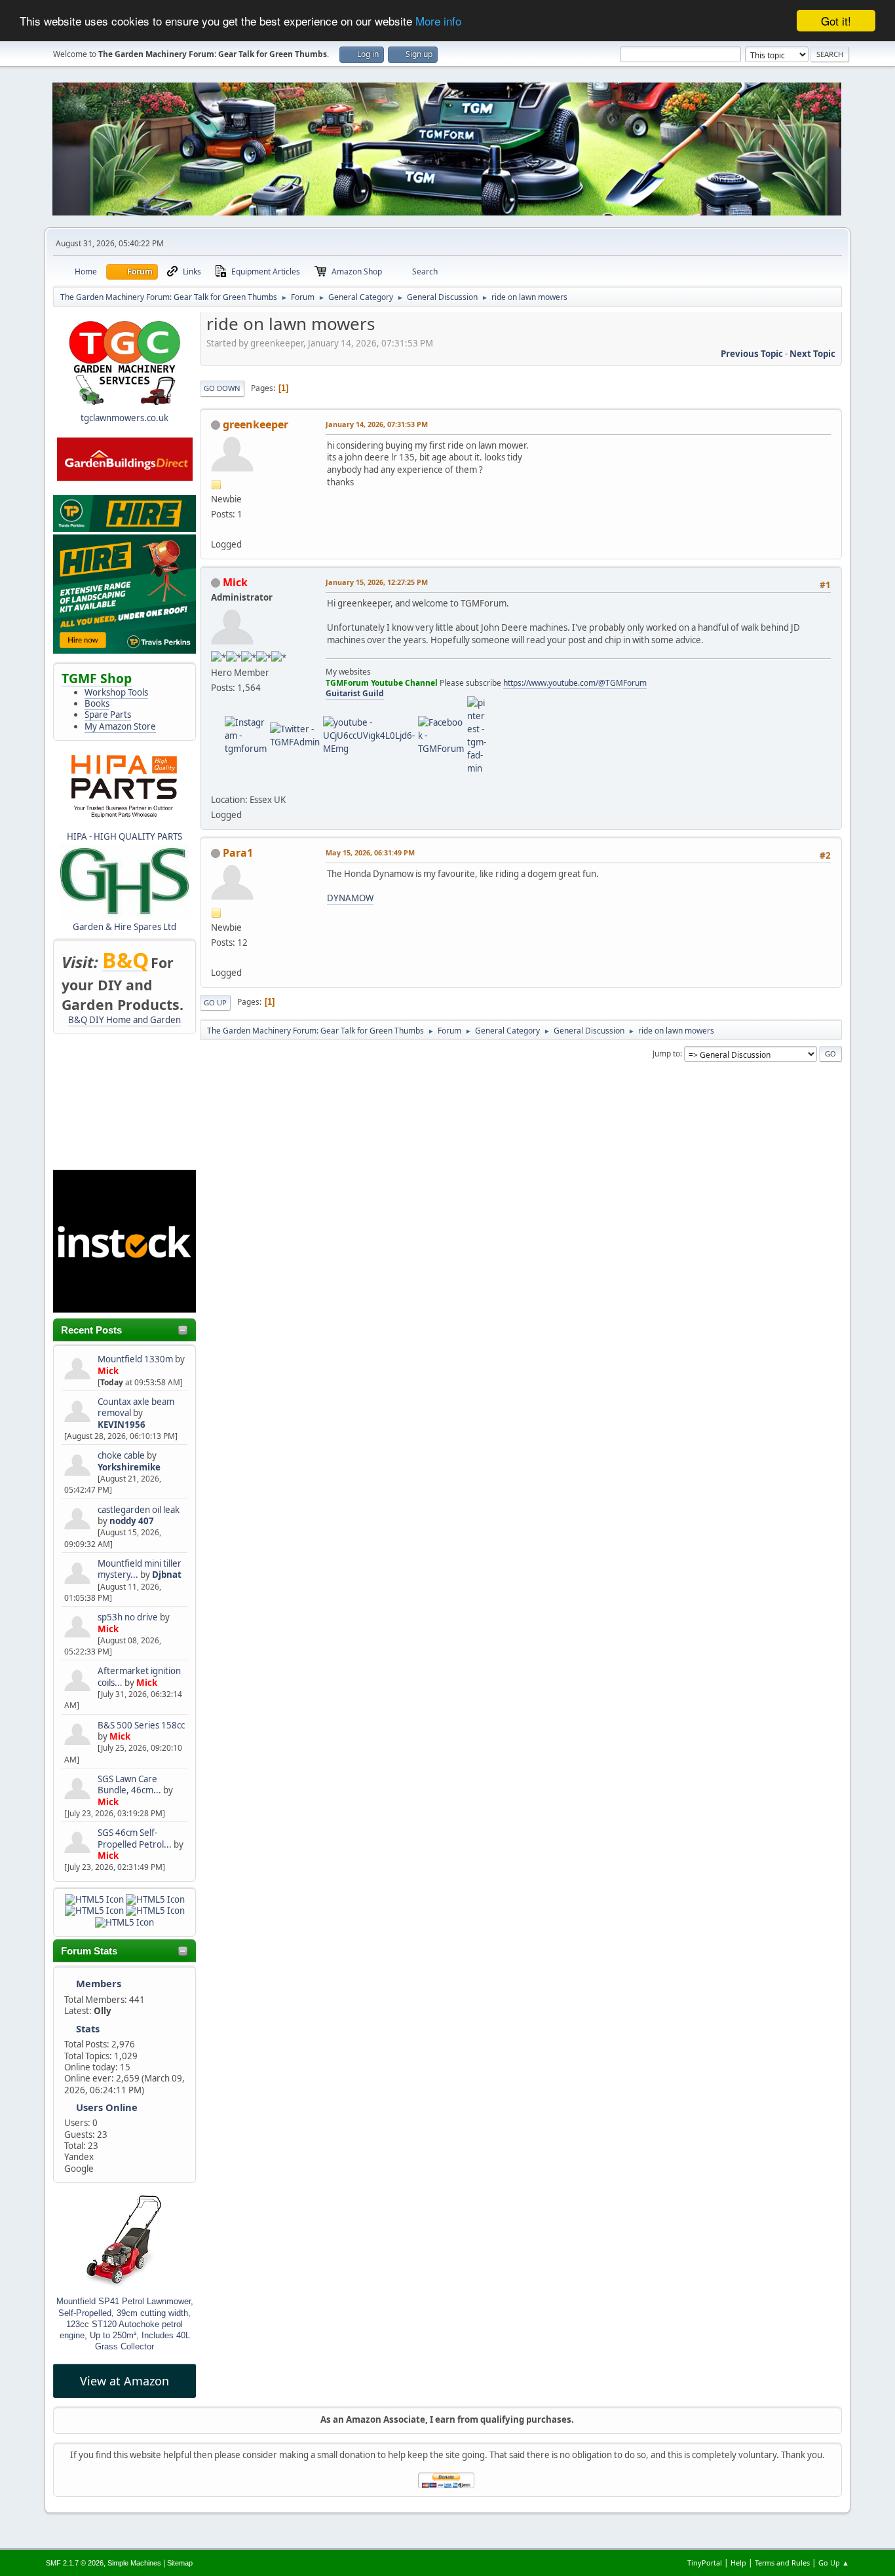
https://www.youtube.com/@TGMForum (575, 683)
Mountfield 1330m (135, 1359)
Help (738, 2563)
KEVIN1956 (122, 1425)
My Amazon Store (120, 726)
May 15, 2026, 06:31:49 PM (370, 852)
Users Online (107, 2107)
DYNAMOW (350, 898)
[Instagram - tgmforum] (246, 735)
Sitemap (180, 2563)
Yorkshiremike (129, 1467)
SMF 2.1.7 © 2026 (75, 2563)
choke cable (122, 1455)
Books (97, 703)
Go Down (222, 388)
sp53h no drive (128, 1617)
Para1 (238, 853)
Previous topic (752, 354)
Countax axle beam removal (136, 1407)
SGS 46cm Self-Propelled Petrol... (135, 1838)
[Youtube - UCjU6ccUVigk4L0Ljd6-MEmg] (369, 735)
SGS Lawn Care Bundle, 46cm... (129, 1784)
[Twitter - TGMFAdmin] (295, 735)
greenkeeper (256, 424)
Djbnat (167, 1575)
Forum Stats (89, 1951)
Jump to (666, 1054)
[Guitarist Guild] (216, 783)
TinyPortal (705, 2563)
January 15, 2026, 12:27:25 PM (377, 582)
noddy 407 (132, 1521)
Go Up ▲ (834, 2563)
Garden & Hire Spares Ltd (124, 927)
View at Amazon (124, 2381)
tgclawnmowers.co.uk (124, 418)
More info (438, 21)
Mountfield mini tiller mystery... (140, 1569)
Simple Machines (134, 2563)
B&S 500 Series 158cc (141, 1725)
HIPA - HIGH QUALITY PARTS (124, 836)
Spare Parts (108, 715)
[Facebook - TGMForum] (441, 735)
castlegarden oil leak (139, 1510)
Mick (108, 1371)
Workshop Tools (116, 692)
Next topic (812, 354)
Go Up (215, 1002)
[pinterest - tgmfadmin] (477, 735)
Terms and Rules (782, 2563)
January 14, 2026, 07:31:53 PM (377, 424)
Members (99, 1983)
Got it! (836, 21)
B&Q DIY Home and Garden (124, 1020)
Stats (88, 2028)
